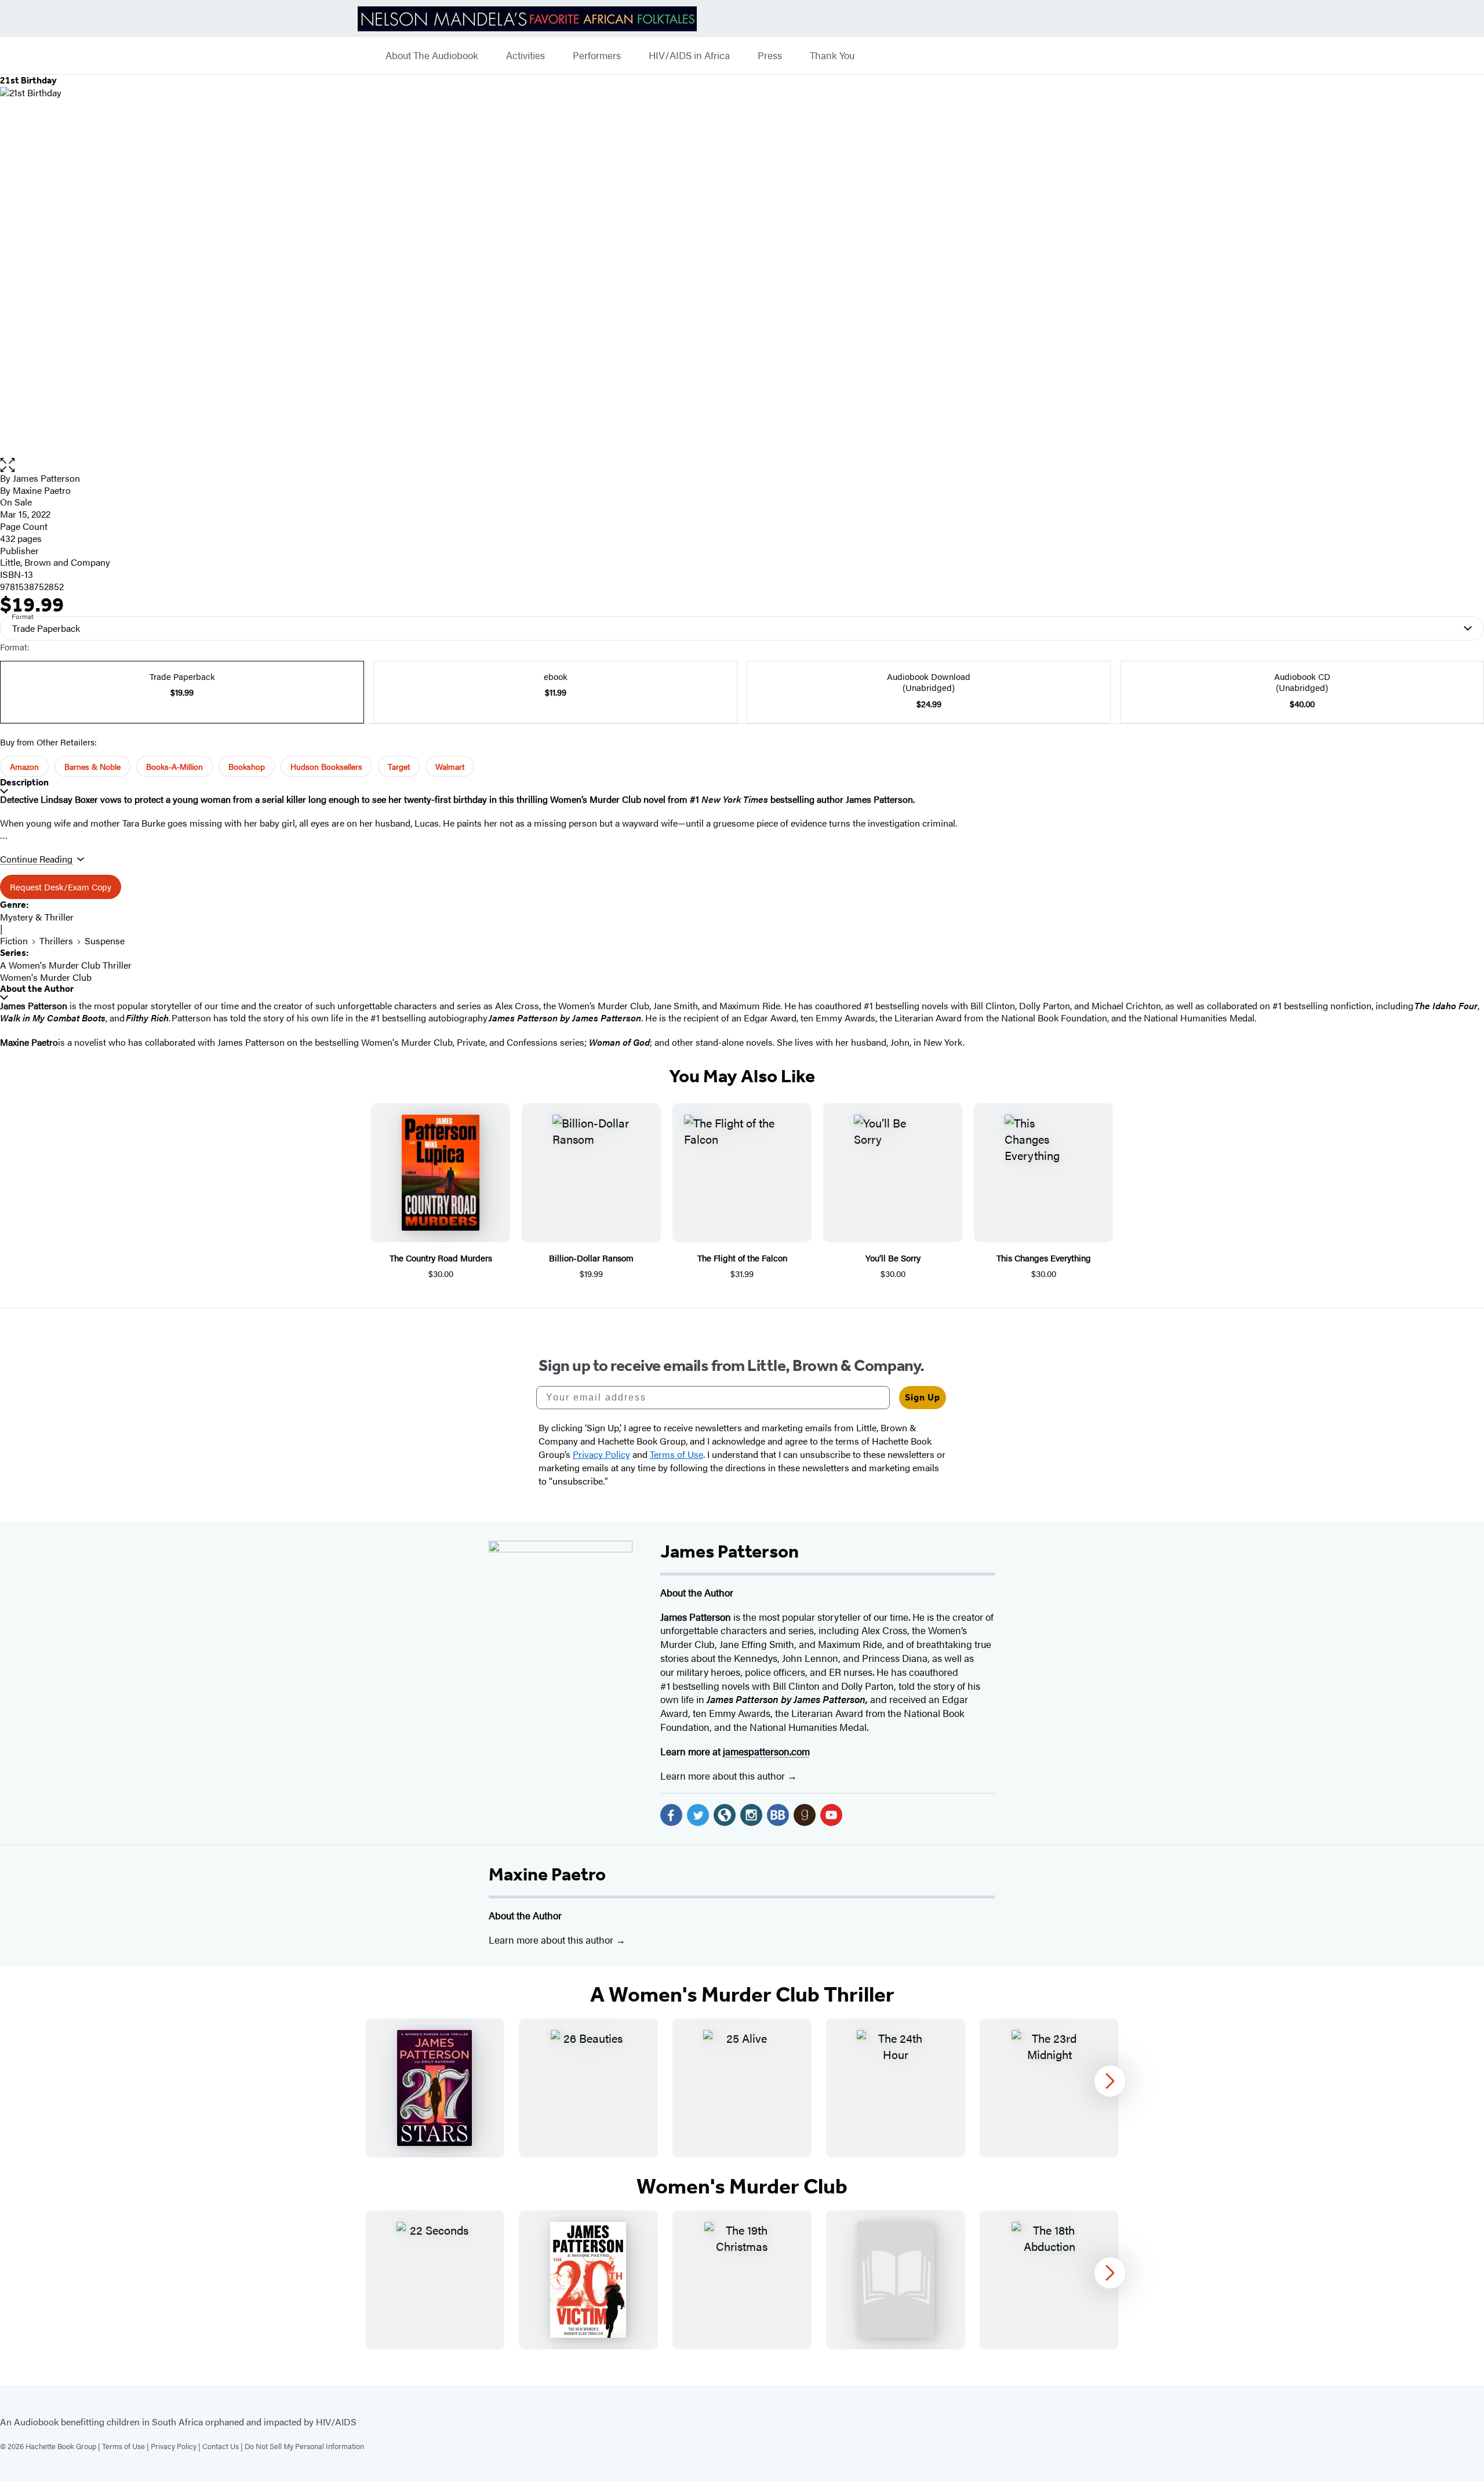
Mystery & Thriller (37, 917)
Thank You (832, 56)
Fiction (14, 941)
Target (399, 766)
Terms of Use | (126, 2446)
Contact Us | (223, 2446)
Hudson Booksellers (326, 766)
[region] (742, 2088)
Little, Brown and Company (55, 562)
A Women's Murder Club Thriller (66, 965)
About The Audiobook (432, 56)
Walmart (450, 766)
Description (24, 782)
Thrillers (56, 941)
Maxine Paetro (547, 1874)
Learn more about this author (724, 1776)
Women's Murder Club (46, 977)
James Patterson (46, 478)
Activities (525, 56)
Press (770, 56)
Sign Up (923, 1397)
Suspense (105, 941)
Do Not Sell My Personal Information (304, 2446)
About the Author (37, 989)
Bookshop (247, 766)
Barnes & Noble (92, 766)
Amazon (24, 766)
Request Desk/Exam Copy (61, 887)
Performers (597, 56)
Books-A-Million (174, 766)
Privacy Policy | (177, 2446)
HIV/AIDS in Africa (689, 56)
